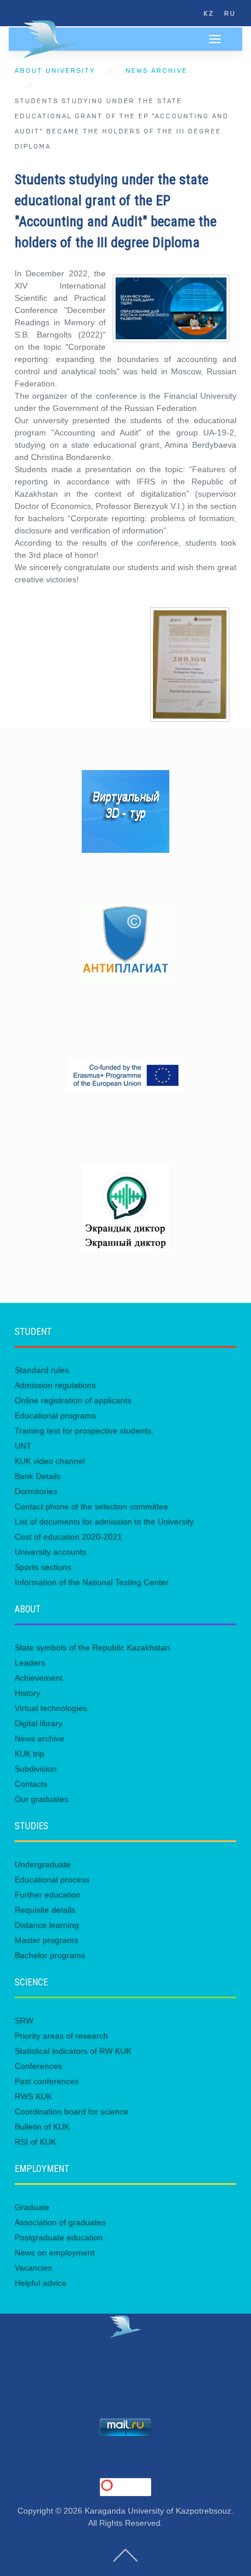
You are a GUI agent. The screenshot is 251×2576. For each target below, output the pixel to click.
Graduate (32, 2207)
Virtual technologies (51, 1708)
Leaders (30, 1663)
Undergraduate (43, 1864)
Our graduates (41, 1799)
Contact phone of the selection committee (91, 1506)
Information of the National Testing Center (92, 1582)
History (27, 1693)
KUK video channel (50, 1461)
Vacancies (33, 2268)
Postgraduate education (59, 2237)
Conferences (38, 2066)
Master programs (46, 1940)
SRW (24, 2020)
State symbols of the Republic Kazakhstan (92, 1647)
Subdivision (36, 1769)
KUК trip (29, 1753)
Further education (48, 1895)
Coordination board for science (72, 2111)
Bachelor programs (50, 1955)
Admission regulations (55, 1385)
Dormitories (36, 1491)
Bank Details (38, 1476)
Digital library (39, 1723)
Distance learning (47, 1925)
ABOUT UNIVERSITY (55, 71)
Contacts (31, 1784)
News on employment (55, 2252)
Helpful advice (41, 2283)
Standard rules (42, 1370)
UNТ (23, 1446)
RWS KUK (33, 2096)
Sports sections (43, 1567)
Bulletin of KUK (42, 2127)
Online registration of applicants (73, 1400)
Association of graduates (60, 2222)
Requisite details (45, 1910)
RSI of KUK (35, 2142)
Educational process (52, 1879)
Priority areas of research (61, 2036)
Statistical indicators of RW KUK (73, 2051)
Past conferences (47, 2081)
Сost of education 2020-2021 (68, 1537)
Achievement (39, 1678)
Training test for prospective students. (84, 1431)
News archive (156, 71)
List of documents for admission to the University (104, 1521)
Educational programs (55, 1415)
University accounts (50, 1552)
